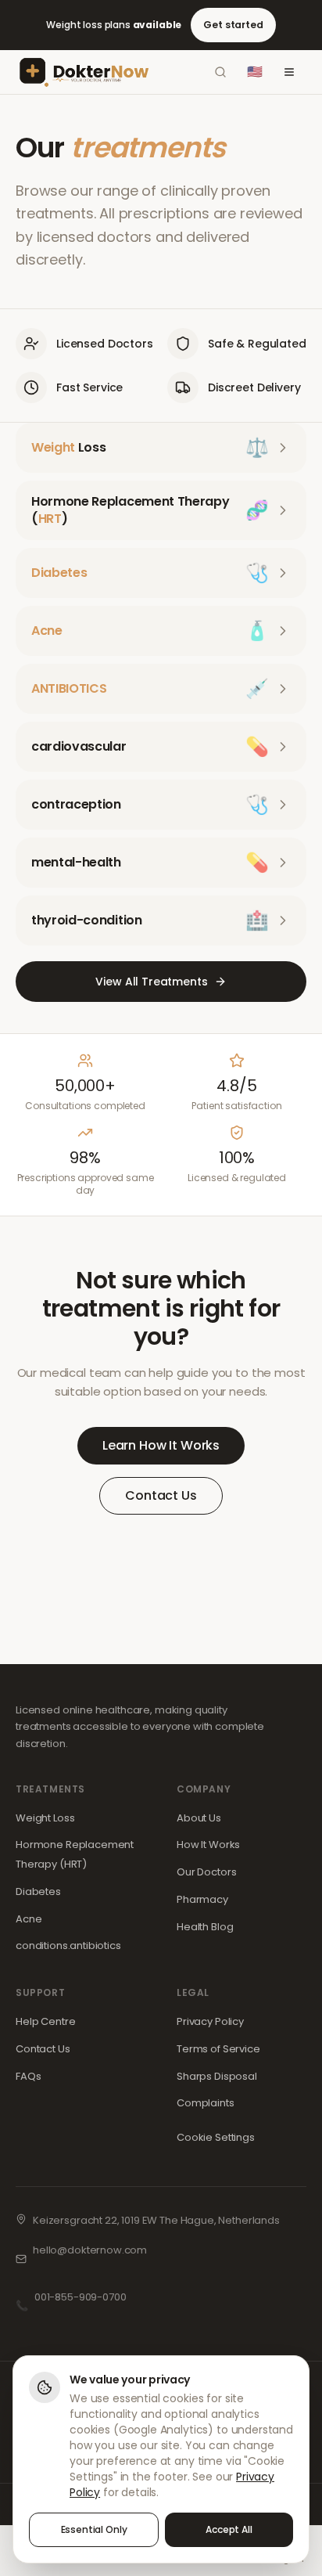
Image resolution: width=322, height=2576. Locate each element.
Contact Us (161, 1495)
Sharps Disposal (217, 2076)
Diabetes (38, 1891)
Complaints (206, 2103)
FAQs (28, 2076)
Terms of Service (218, 2049)
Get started (233, 25)
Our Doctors (206, 1872)
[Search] (220, 72)
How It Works (208, 1845)
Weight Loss (45, 1818)
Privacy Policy (210, 2021)
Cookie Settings (216, 2137)
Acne (29, 1919)
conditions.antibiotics (68, 1946)
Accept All (229, 2529)
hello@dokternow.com (90, 2250)
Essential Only (94, 2529)
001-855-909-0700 (80, 2297)
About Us (199, 1818)
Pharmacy (202, 1899)
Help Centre (45, 2021)
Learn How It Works (161, 1445)
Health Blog (205, 1927)
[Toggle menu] (289, 72)
